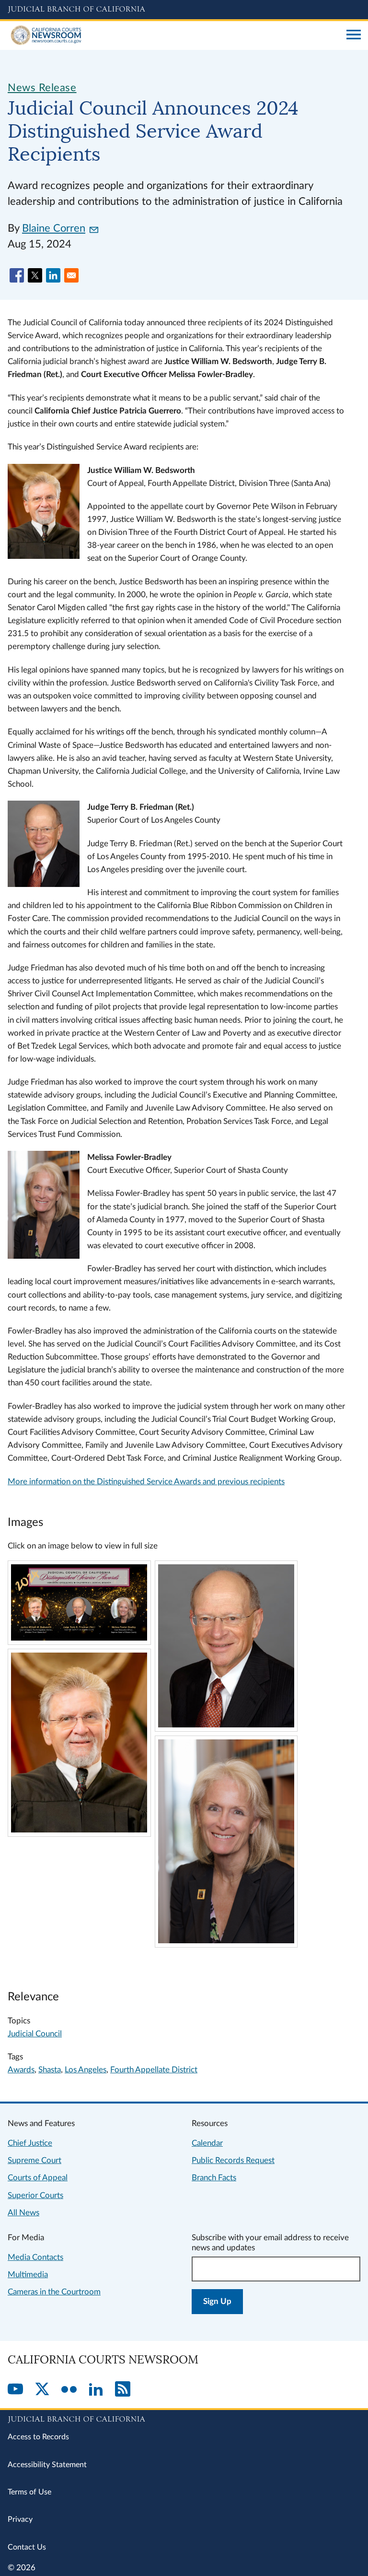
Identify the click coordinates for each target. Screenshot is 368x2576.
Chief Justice (30, 2143)
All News (23, 2213)
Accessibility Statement (47, 2465)
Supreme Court (34, 2160)
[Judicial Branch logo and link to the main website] (184, 10)
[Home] (173, 35)
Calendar (207, 2143)
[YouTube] (15, 2390)
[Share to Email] (71, 275)
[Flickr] (69, 2390)
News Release (42, 88)
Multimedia (28, 2275)
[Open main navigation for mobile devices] (354, 35)
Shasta (50, 2070)
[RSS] (123, 2390)
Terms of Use (29, 2492)
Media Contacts (35, 2257)
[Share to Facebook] (17, 275)
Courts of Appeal (38, 2178)
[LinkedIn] (96, 2390)
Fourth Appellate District (154, 2070)
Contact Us (27, 2547)
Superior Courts (35, 2195)
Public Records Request (233, 2160)
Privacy (20, 2519)
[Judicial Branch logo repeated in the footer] (184, 2418)
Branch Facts (214, 2178)
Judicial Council (35, 2034)
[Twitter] (42, 2390)
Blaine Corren (54, 228)
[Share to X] (35, 275)
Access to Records (38, 2437)
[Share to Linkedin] (53, 275)
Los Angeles (86, 2070)
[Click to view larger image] (79, 1638)
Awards (21, 2070)
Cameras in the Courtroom (54, 2292)
